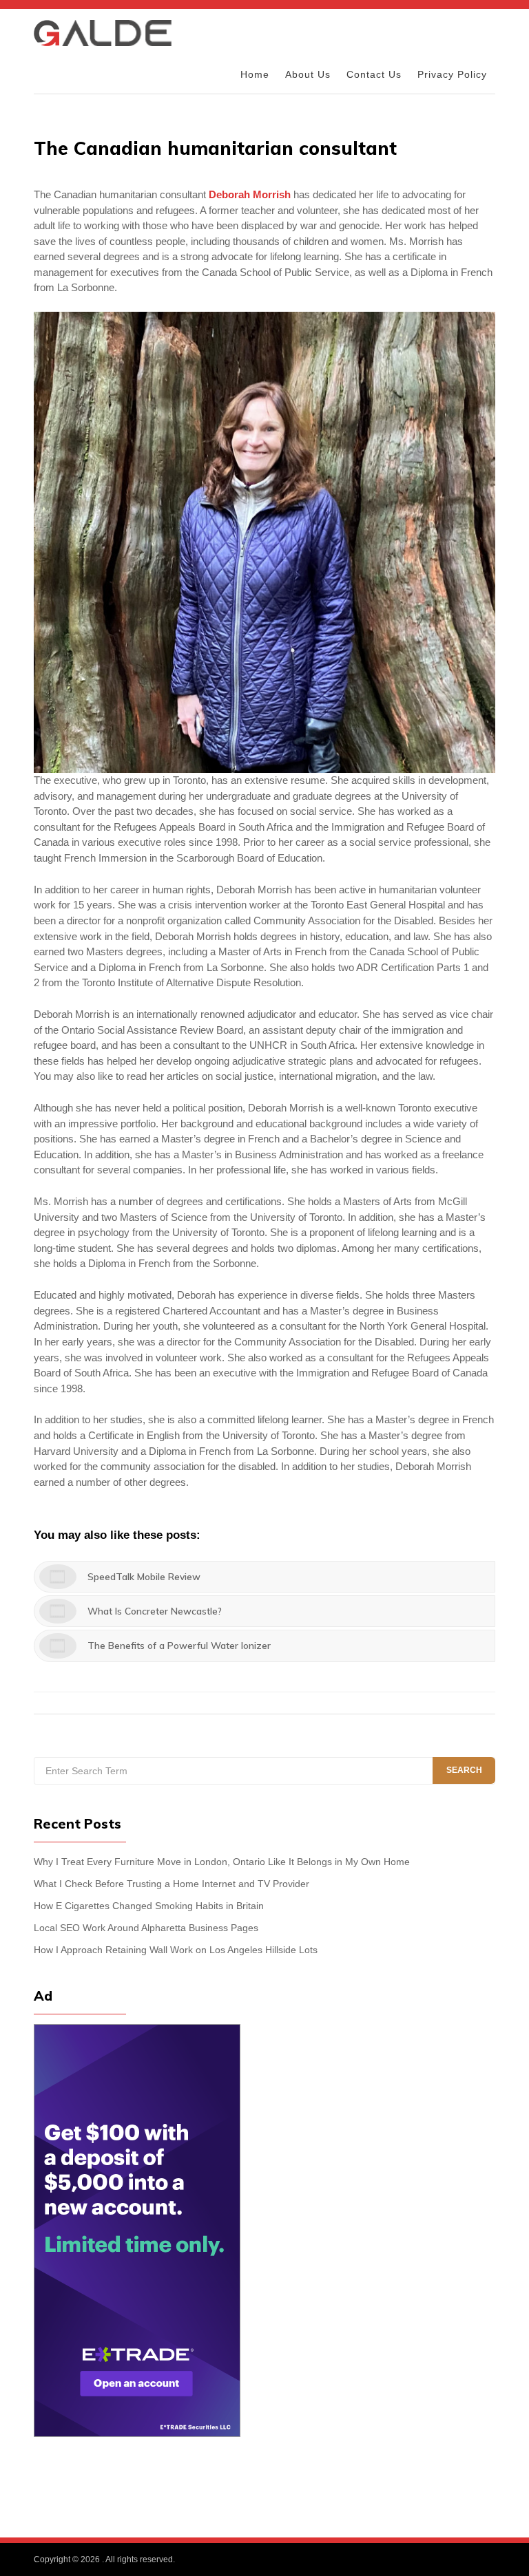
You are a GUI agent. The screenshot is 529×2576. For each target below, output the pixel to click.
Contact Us (374, 75)
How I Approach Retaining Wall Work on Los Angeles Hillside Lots (176, 1950)
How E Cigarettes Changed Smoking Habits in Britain (149, 1906)
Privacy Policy (452, 75)
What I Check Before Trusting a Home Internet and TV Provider (172, 1884)
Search (464, 1770)
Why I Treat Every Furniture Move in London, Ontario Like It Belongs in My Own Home (222, 1862)
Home (255, 75)
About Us (308, 75)
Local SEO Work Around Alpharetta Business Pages (146, 1928)
